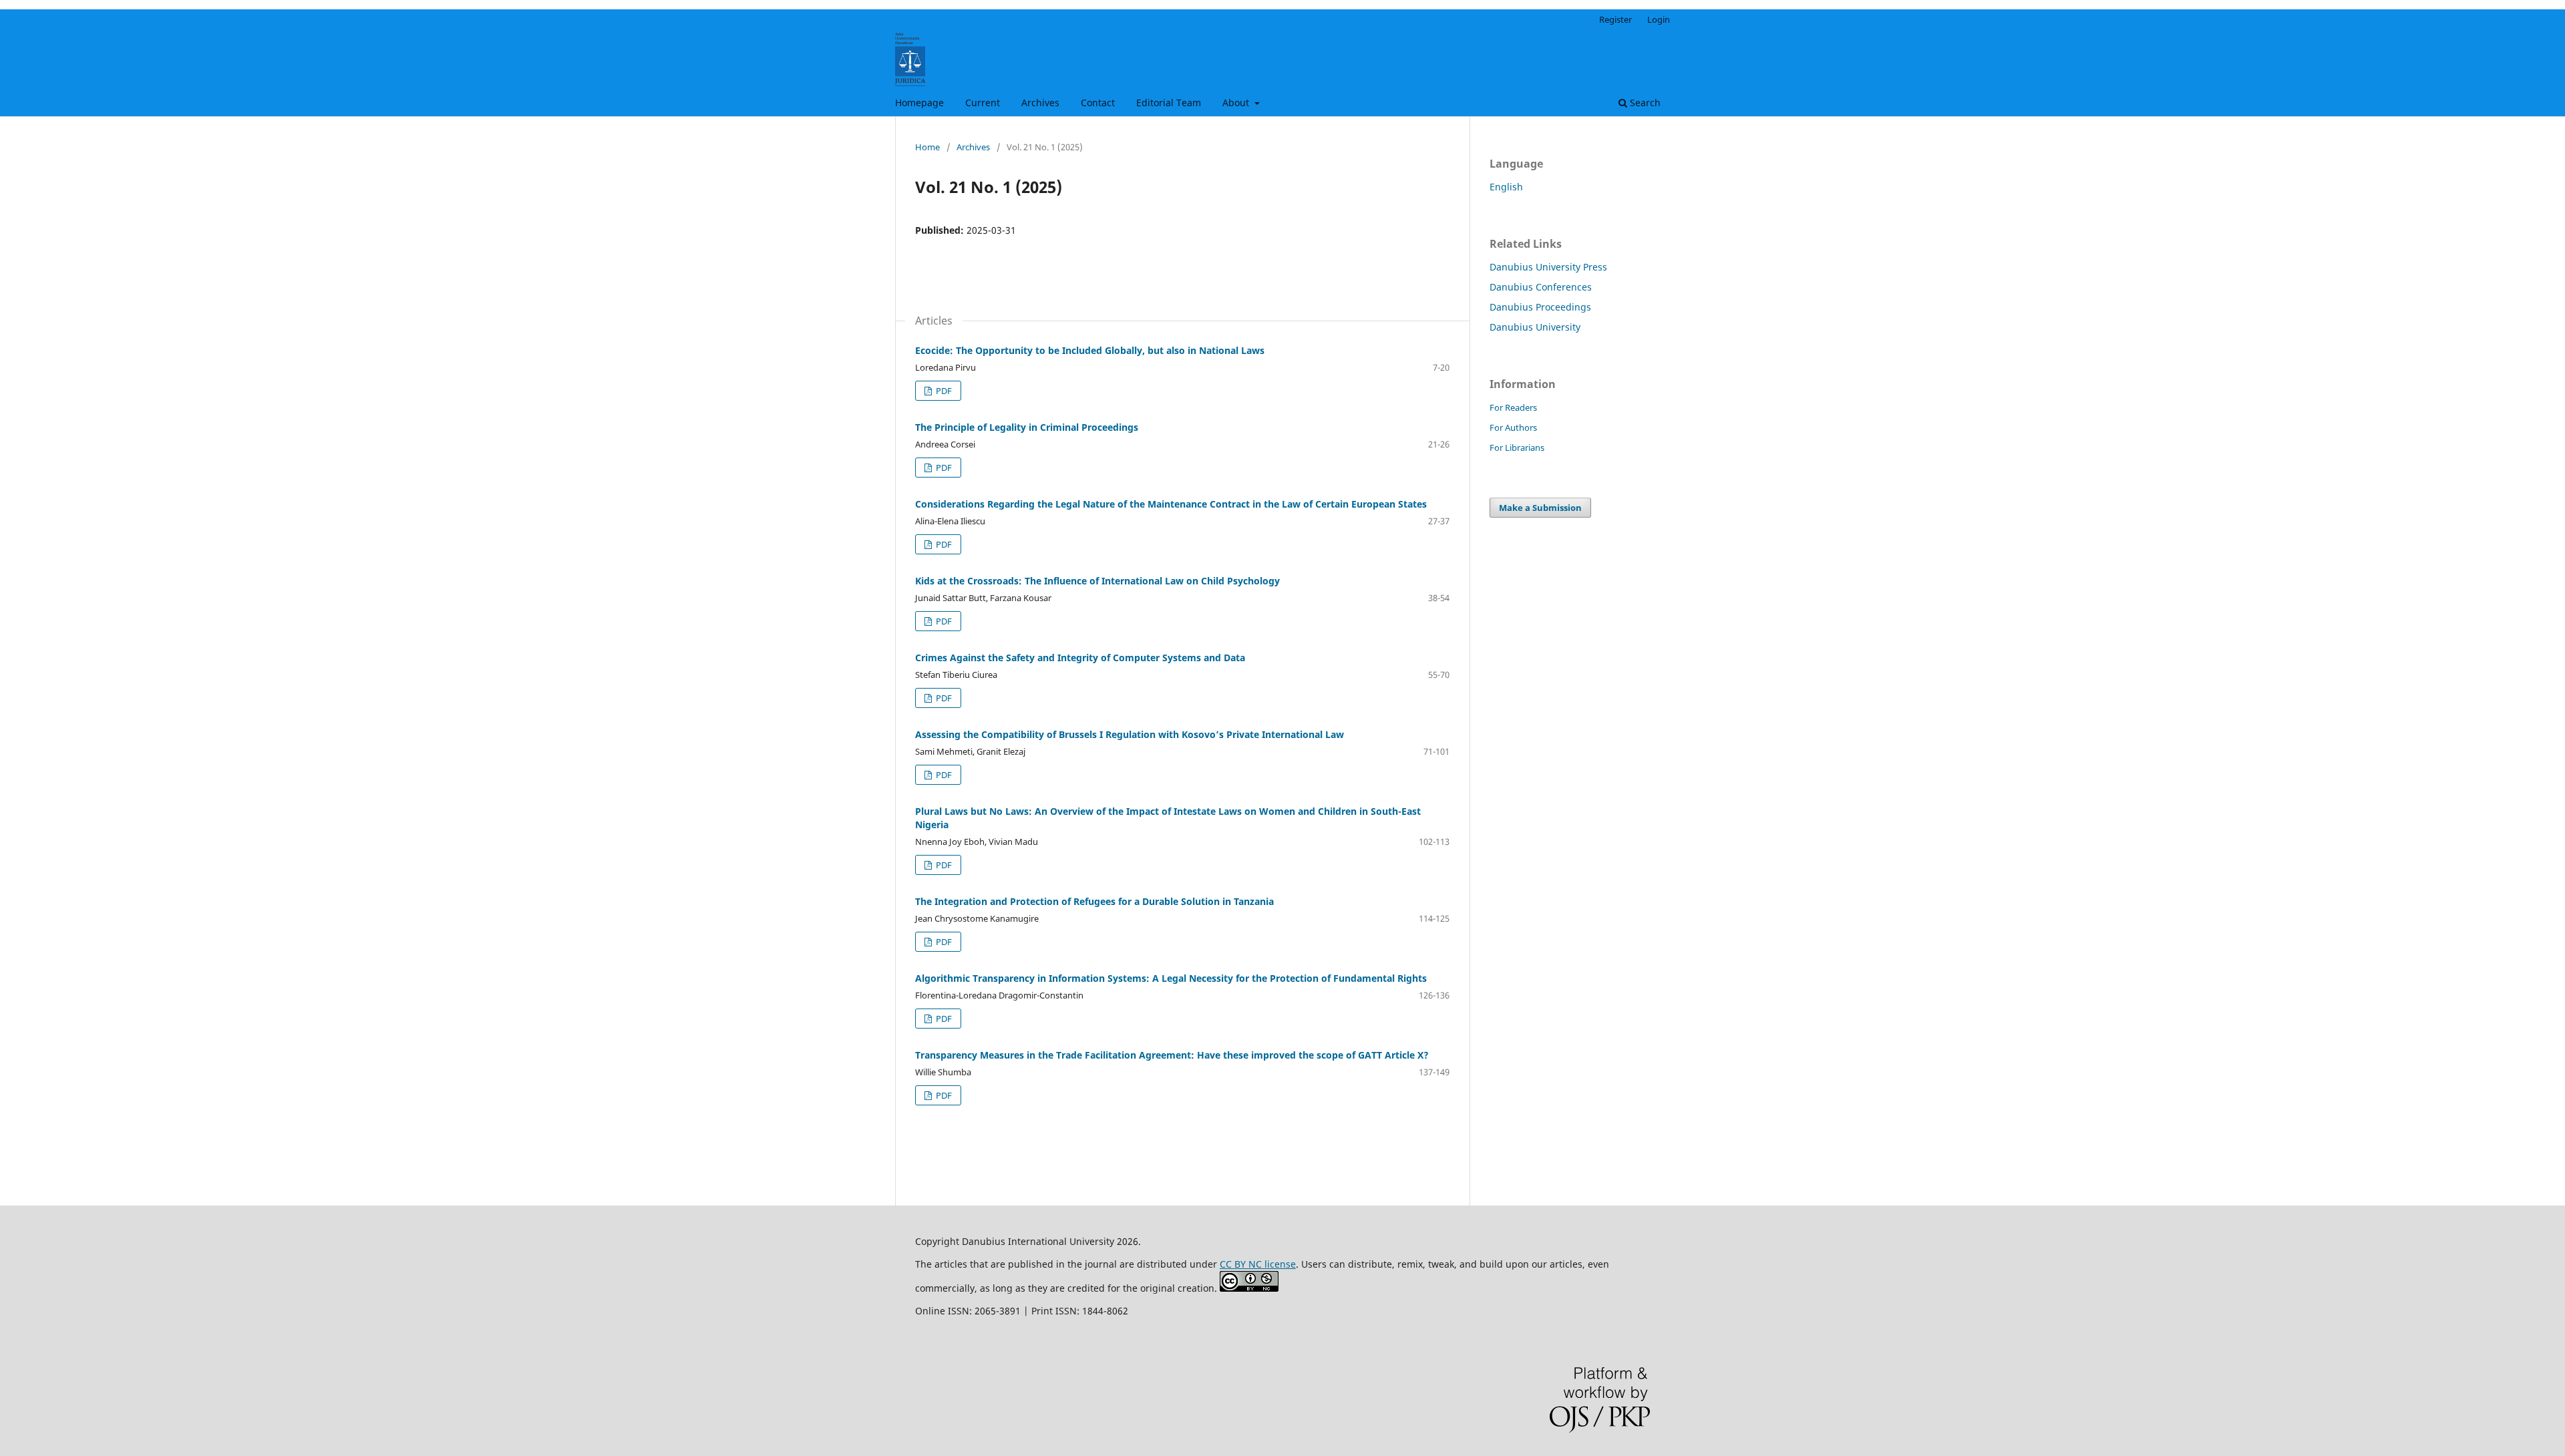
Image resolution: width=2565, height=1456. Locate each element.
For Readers (1513, 407)
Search (1644, 103)
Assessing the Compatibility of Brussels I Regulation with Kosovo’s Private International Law (1130, 734)
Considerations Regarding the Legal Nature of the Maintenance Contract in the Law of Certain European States (1171, 504)
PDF (943, 391)
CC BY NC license (1258, 1264)
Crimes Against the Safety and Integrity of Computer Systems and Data (1080, 658)
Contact (1098, 103)
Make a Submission (1540, 508)
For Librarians (1517, 447)
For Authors (1513, 427)
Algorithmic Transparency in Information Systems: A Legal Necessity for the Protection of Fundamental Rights (1171, 978)
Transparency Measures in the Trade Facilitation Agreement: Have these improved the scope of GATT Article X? (1172, 1055)
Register (1615, 19)
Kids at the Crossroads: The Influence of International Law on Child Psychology (1097, 581)
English (1506, 187)
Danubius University (1535, 327)
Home (927, 147)
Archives (1040, 103)
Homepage (919, 103)
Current (983, 103)
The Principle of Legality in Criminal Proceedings (1027, 427)
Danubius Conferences (1541, 287)
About (1237, 103)
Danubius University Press (1548, 267)
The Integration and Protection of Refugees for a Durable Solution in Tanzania (1094, 901)
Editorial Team (1169, 103)
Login (1659, 19)
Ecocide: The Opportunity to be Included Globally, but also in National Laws (1090, 350)
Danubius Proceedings (1540, 307)
